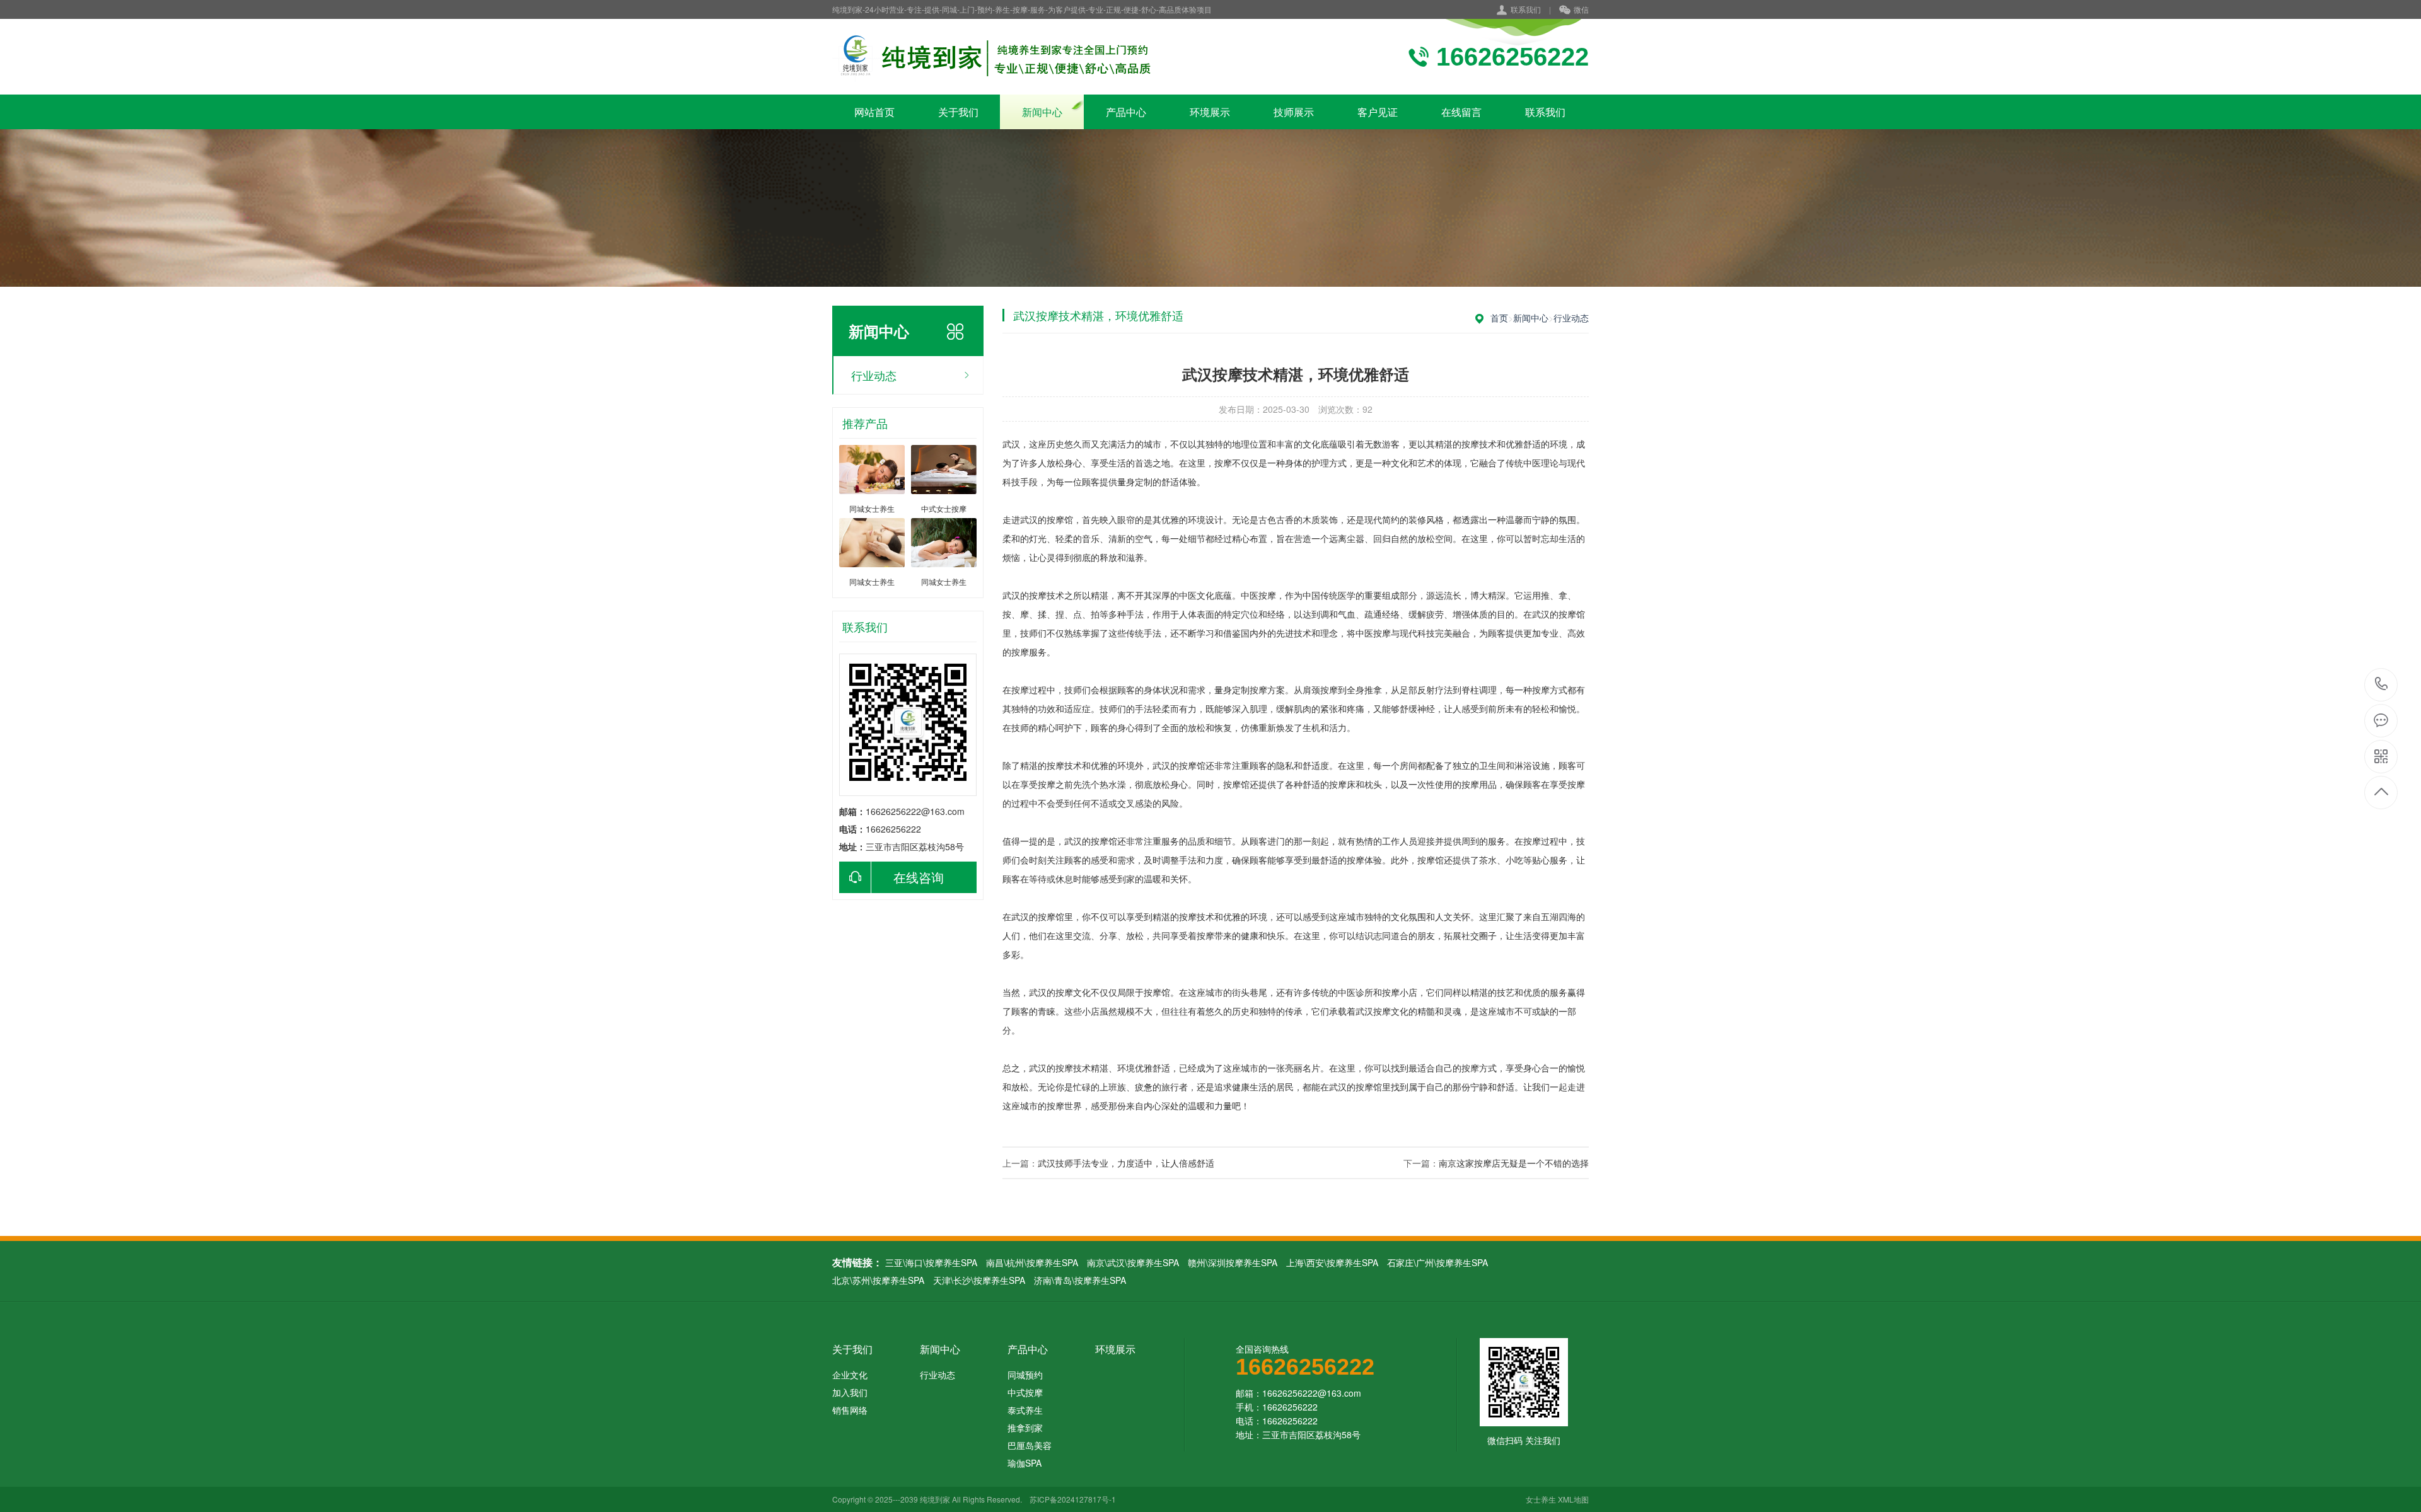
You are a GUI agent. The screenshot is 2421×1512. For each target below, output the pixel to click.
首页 (1499, 318)
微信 (1581, 9)
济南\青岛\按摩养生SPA (1080, 1280)
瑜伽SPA (1025, 1463)
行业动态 (874, 375)
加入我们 (850, 1392)
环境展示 (1210, 112)
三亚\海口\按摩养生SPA (931, 1262)
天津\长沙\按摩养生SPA (979, 1280)
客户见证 (1378, 112)
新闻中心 (1042, 112)
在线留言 (1461, 112)
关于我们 (958, 112)
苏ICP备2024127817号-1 (1073, 1499)
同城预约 (1025, 1375)
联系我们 (1526, 9)
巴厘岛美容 (1030, 1445)
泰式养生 (1025, 1410)
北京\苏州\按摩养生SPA (878, 1280)
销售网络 (850, 1410)
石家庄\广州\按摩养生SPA (1437, 1262)
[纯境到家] (995, 57)
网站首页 (874, 112)
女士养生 (1541, 1499)
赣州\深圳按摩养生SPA (1233, 1262)
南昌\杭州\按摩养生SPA (1032, 1262)
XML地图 (1573, 1499)
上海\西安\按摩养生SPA (1332, 1262)
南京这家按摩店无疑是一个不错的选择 (1514, 1163)
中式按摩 (1025, 1392)
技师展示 (1294, 112)
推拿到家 (1025, 1428)
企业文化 (850, 1375)
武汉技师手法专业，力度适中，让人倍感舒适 (1126, 1163)
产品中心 (1126, 112)
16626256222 (2382, 685)
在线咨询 (919, 877)
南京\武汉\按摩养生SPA (1133, 1262)
